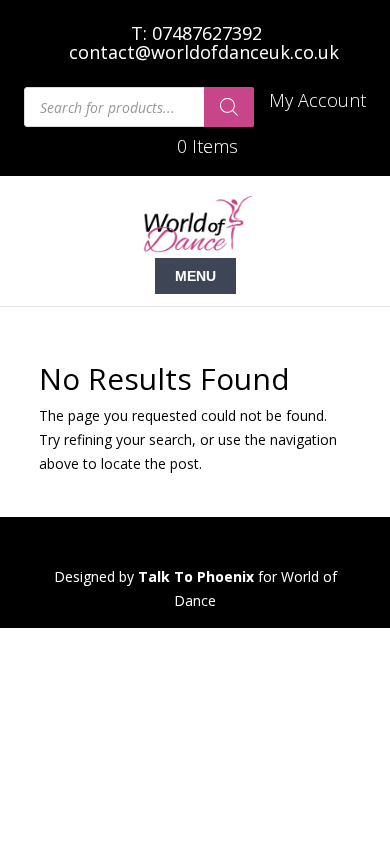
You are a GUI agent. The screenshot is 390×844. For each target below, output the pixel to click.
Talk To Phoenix (196, 576)
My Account (317, 101)
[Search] (229, 107)
